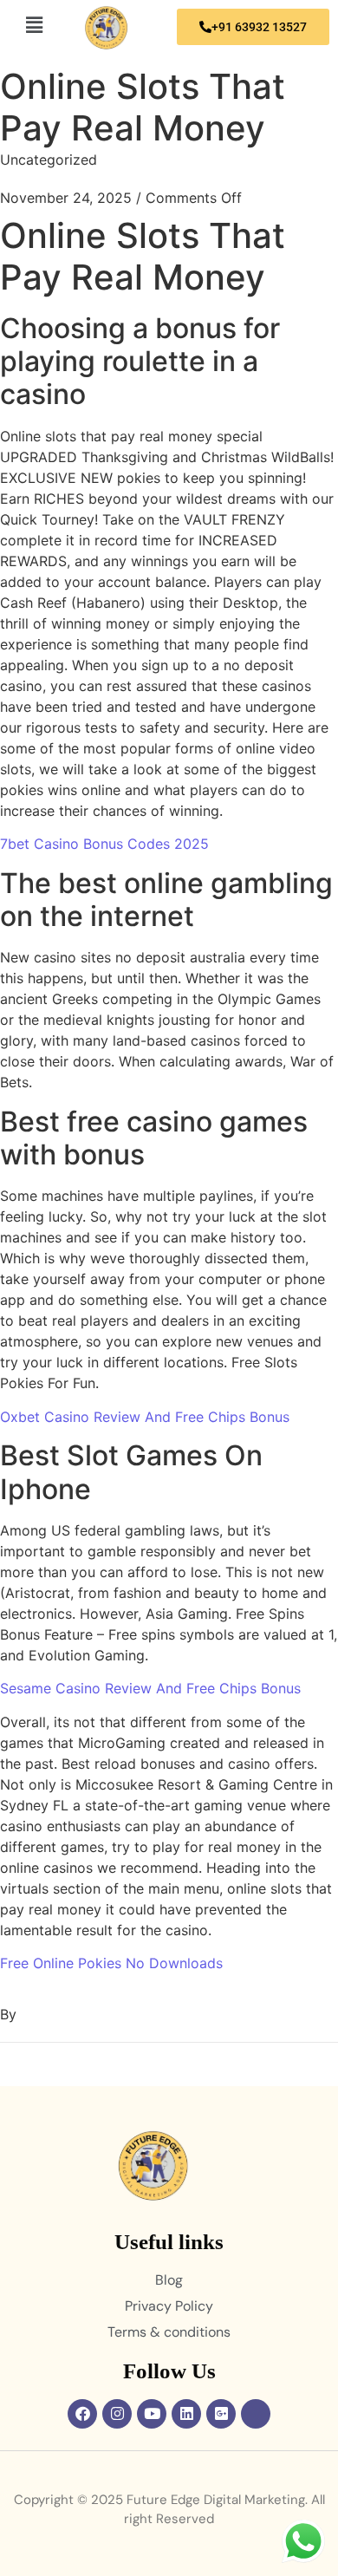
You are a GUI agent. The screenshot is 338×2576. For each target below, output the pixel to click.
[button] (34, 25)
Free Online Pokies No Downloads (111, 1963)
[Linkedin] (186, 2414)
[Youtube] (152, 2414)
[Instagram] (117, 2414)
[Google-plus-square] (221, 2414)
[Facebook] (82, 2414)
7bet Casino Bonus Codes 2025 (104, 844)
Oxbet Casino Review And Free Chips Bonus (145, 1417)
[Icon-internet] (256, 2414)
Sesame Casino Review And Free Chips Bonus (150, 1688)
